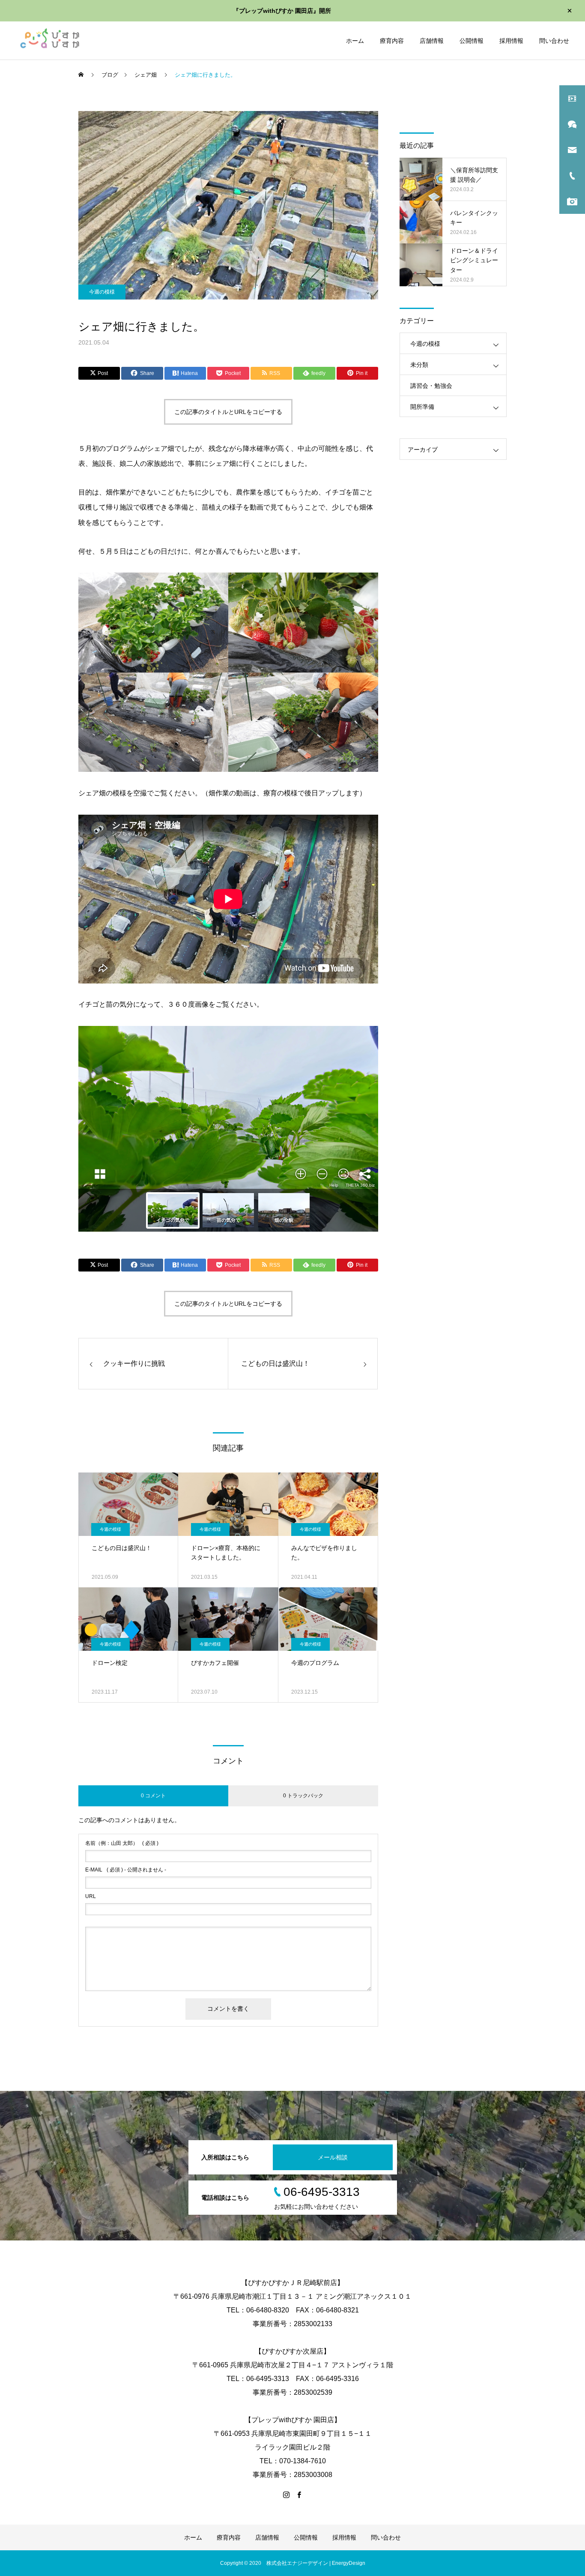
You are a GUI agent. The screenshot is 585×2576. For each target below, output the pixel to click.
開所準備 (422, 407)
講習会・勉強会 (431, 386)
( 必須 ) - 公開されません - (126, 1870)
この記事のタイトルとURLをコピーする (228, 412)
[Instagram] (286, 2495)
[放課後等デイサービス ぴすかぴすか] (48, 40)
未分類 (419, 365)
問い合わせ (554, 41)
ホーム (355, 41)
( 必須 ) (122, 1843)
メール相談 (333, 2157)
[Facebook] (299, 2495)
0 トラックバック (303, 1796)
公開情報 (472, 41)
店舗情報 (432, 41)
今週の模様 (102, 292)
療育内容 (392, 41)
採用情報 (511, 41)
